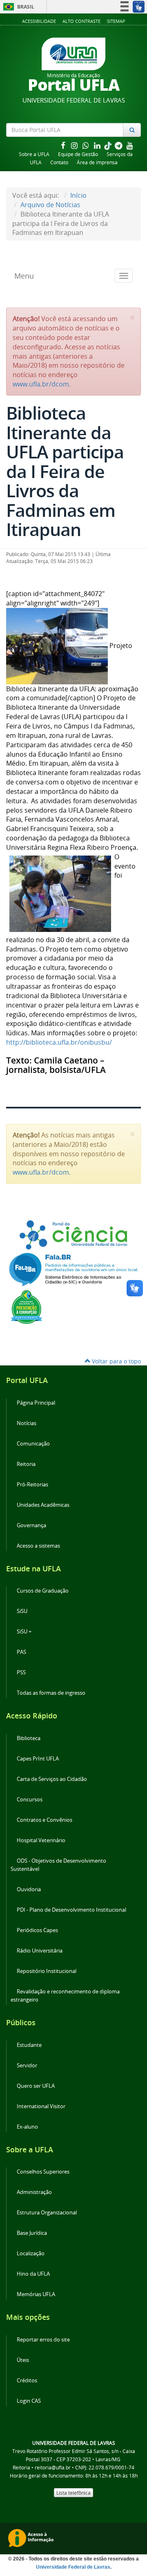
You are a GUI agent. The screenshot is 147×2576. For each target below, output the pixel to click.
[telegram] (119, 145)
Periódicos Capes (37, 1930)
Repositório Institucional (47, 1971)
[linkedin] (98, 145)
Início (78, 195)
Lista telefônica (73, 2493)
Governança (31, 1525)
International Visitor (41, 2106)
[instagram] (75, 145)
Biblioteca (29, 1738)
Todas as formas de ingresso (51, 1693)
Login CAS (29, 2401)
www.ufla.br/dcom (41, 384)
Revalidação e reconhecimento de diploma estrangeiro (65, 1996)
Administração (34, 2192)
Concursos (30, 1800)
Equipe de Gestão (78, 154)
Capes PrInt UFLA (38, 1759)
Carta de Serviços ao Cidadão (52, 1779)
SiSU (22, 1611)
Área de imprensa (97, 162)
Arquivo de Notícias (50, 205)
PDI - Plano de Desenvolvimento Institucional (71, 1910)
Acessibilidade (39, 21)
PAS (21, 1652)
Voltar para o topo (116, 1361)
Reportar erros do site (43, 2340)
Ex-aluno (27, 2127)
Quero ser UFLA (36, 2086)
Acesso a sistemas (38, 1546)
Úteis (23, 2360)
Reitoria (26, 1464)
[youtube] (130, 145)
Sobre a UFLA (34, 154)
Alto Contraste (81, 21)
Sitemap (116, 21)
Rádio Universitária (40, 1951)
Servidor (27, 2065)
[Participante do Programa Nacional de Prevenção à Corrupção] (27, 1306)
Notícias (27, 1423)
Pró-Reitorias (32, 1485)
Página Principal (36, 1403)
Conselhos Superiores (43, 2172)
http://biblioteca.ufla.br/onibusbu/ (59, 1042)
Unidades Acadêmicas (43, 1505)
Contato (59, 162)
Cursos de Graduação (43, 1591)
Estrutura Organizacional (47, 2213)
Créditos (27, 2381)
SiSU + (24, 1632)
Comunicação (33, 1444)
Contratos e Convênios (45, 1820)
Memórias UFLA (36, 2294)
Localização (31, 2253)
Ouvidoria (29, 1889)
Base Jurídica (32, 2233)
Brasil (17, 7)
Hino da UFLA (33, 2274)
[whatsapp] (87, 145)
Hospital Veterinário (41, 1840)
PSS (21, 1672)
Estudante (29, 2045)
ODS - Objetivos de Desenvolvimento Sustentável (58, 1865)
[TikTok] (109, 145)
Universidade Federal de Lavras (73, 2567)
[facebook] (64, 145)
